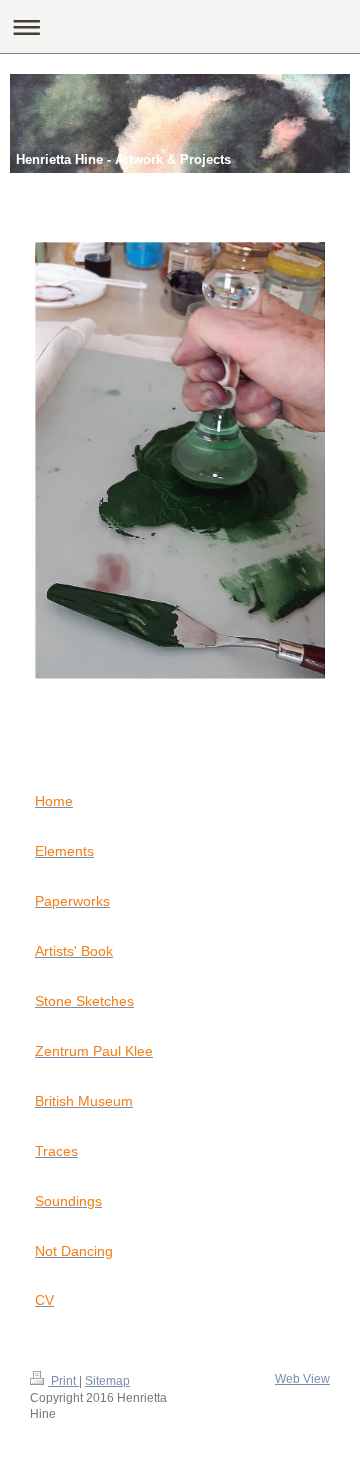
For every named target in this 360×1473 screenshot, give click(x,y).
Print (63, 1381)
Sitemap (107, 1381)
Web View (302, 1379)
